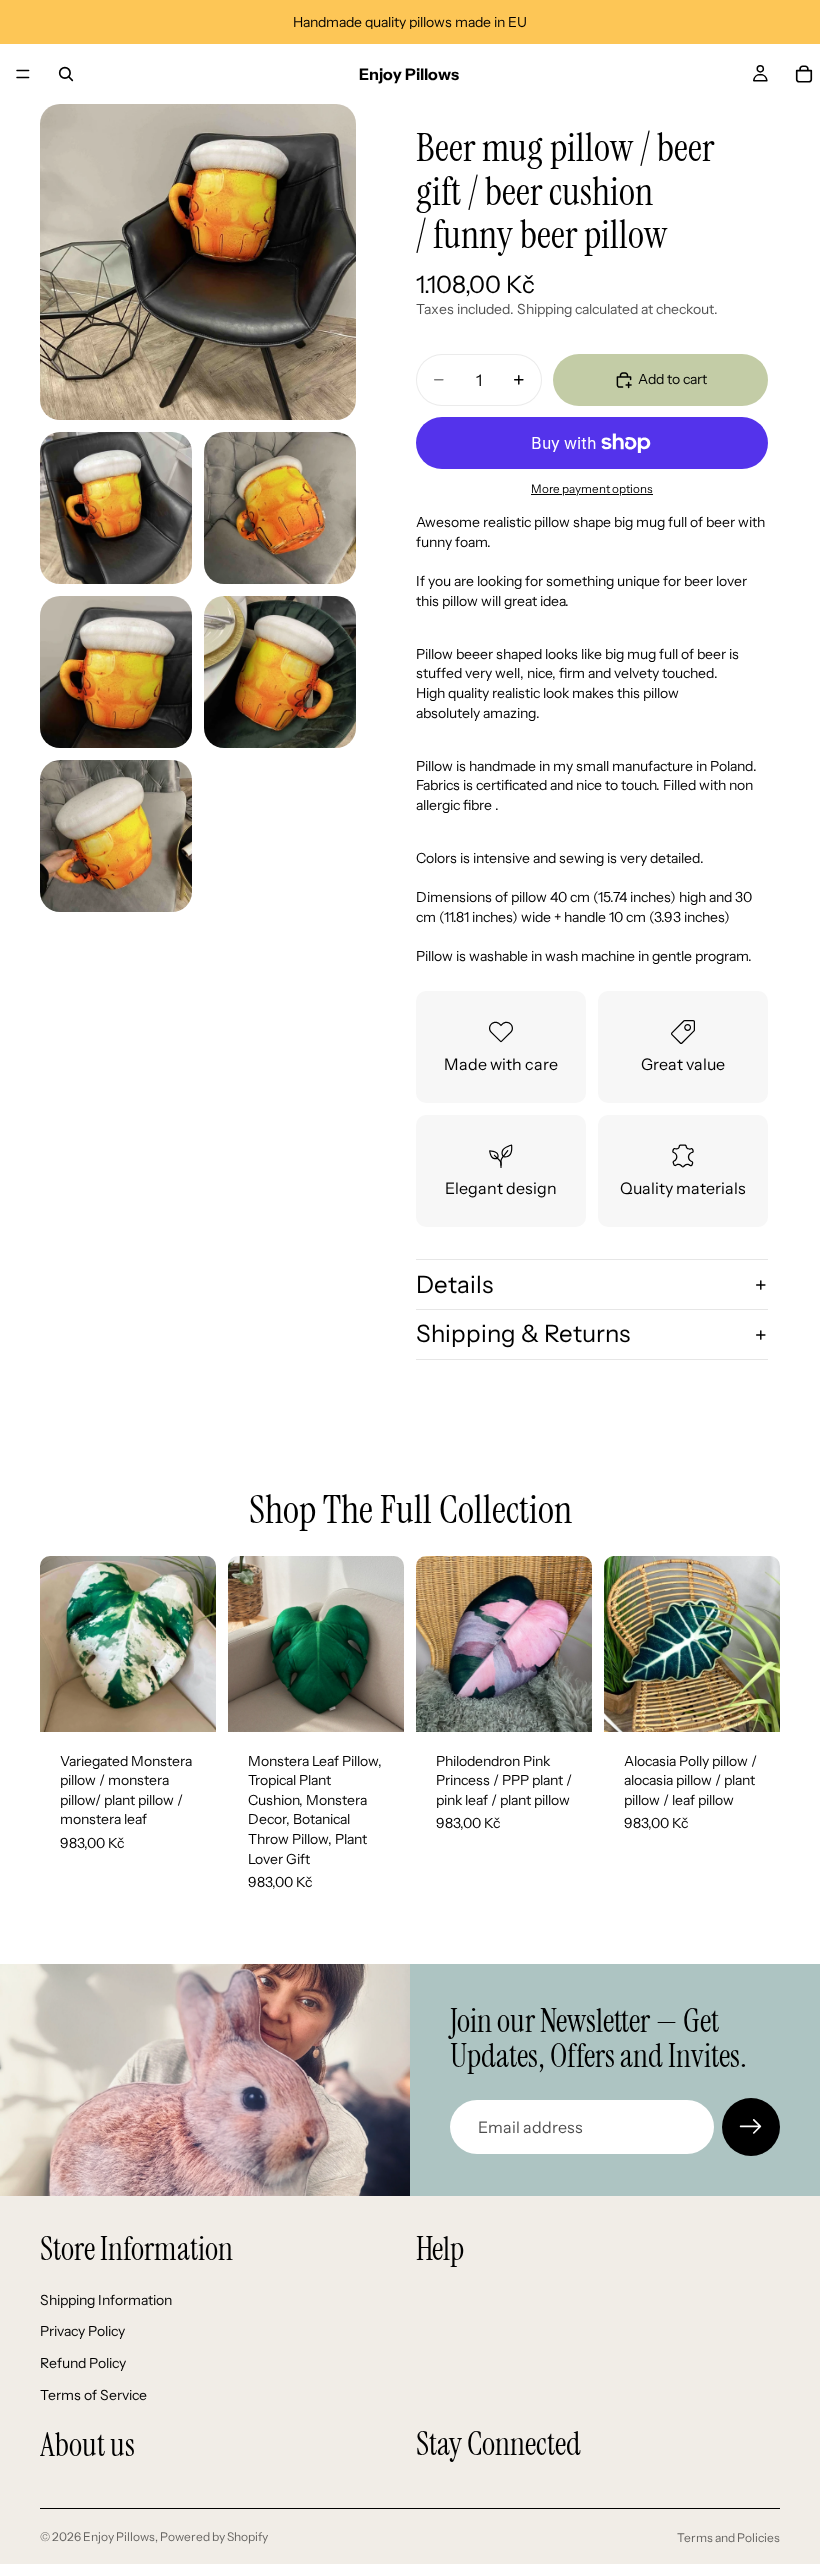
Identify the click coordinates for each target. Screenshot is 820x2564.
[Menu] (23, 74)
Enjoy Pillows (119, 2536)
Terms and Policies (728, 2537)
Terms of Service (93, 2394)
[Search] (66, 74)
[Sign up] (751, 2127)
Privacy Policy (82, 2331)
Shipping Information (106, 2300)
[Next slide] (194, 1644)
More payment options (592, 489)
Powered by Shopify (214, 2536)
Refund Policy (83, 2363)
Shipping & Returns (523, 1333)
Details (454, 1284)
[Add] (185, 1701)
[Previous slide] (62, 1644)
